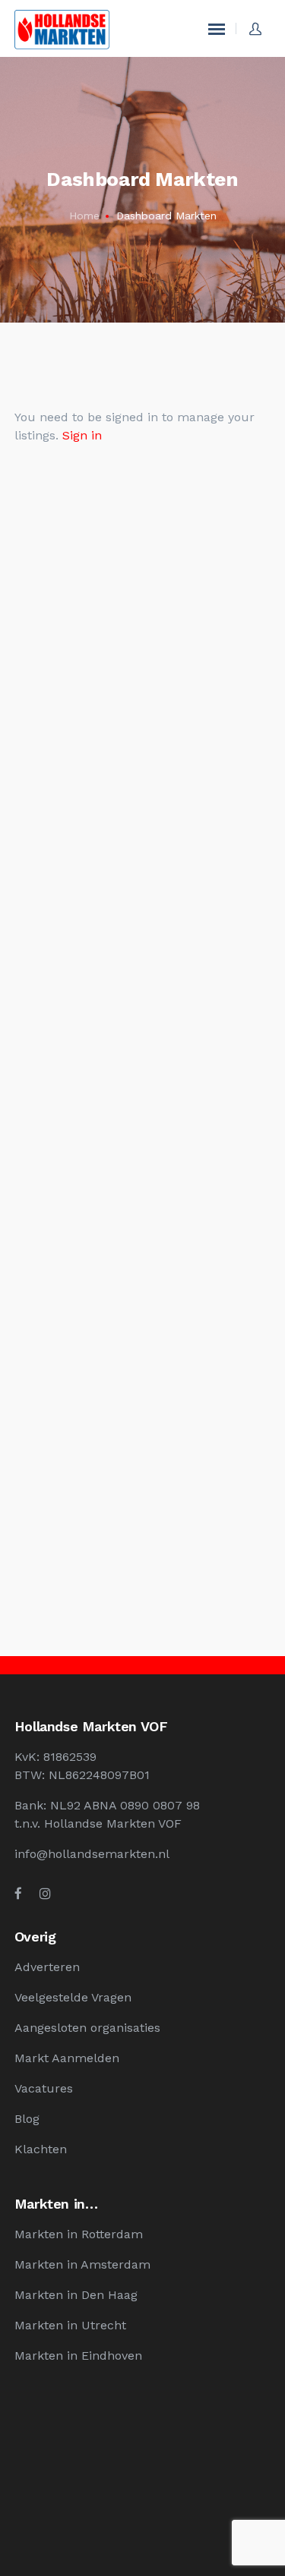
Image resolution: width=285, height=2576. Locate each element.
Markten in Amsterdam (82, 2264)
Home (84, 216)
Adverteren (47, 1967)
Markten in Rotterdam (79, 2234)
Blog (27, 2119)
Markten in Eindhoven (78, 2356)
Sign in (82, 435)
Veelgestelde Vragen (73, 1997)
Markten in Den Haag (76, 2295)
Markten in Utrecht (70, 2325)
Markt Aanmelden (67, 2058)
